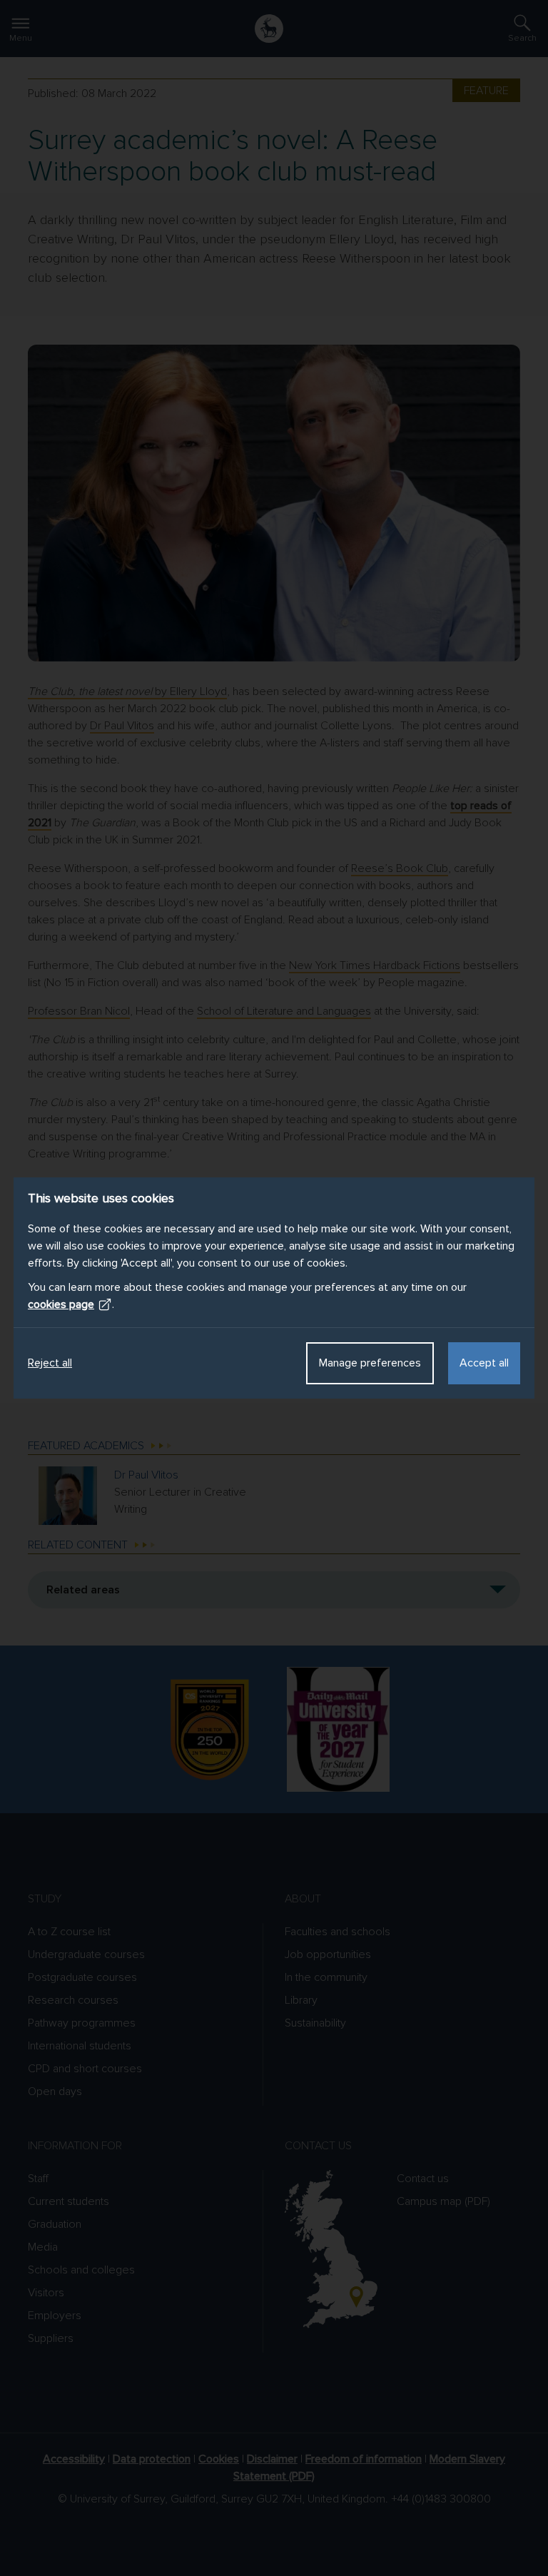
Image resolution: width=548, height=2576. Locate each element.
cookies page (61, 1304)
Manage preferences (370, 1363)
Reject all (50, 1363)
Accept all (484, 1363)
